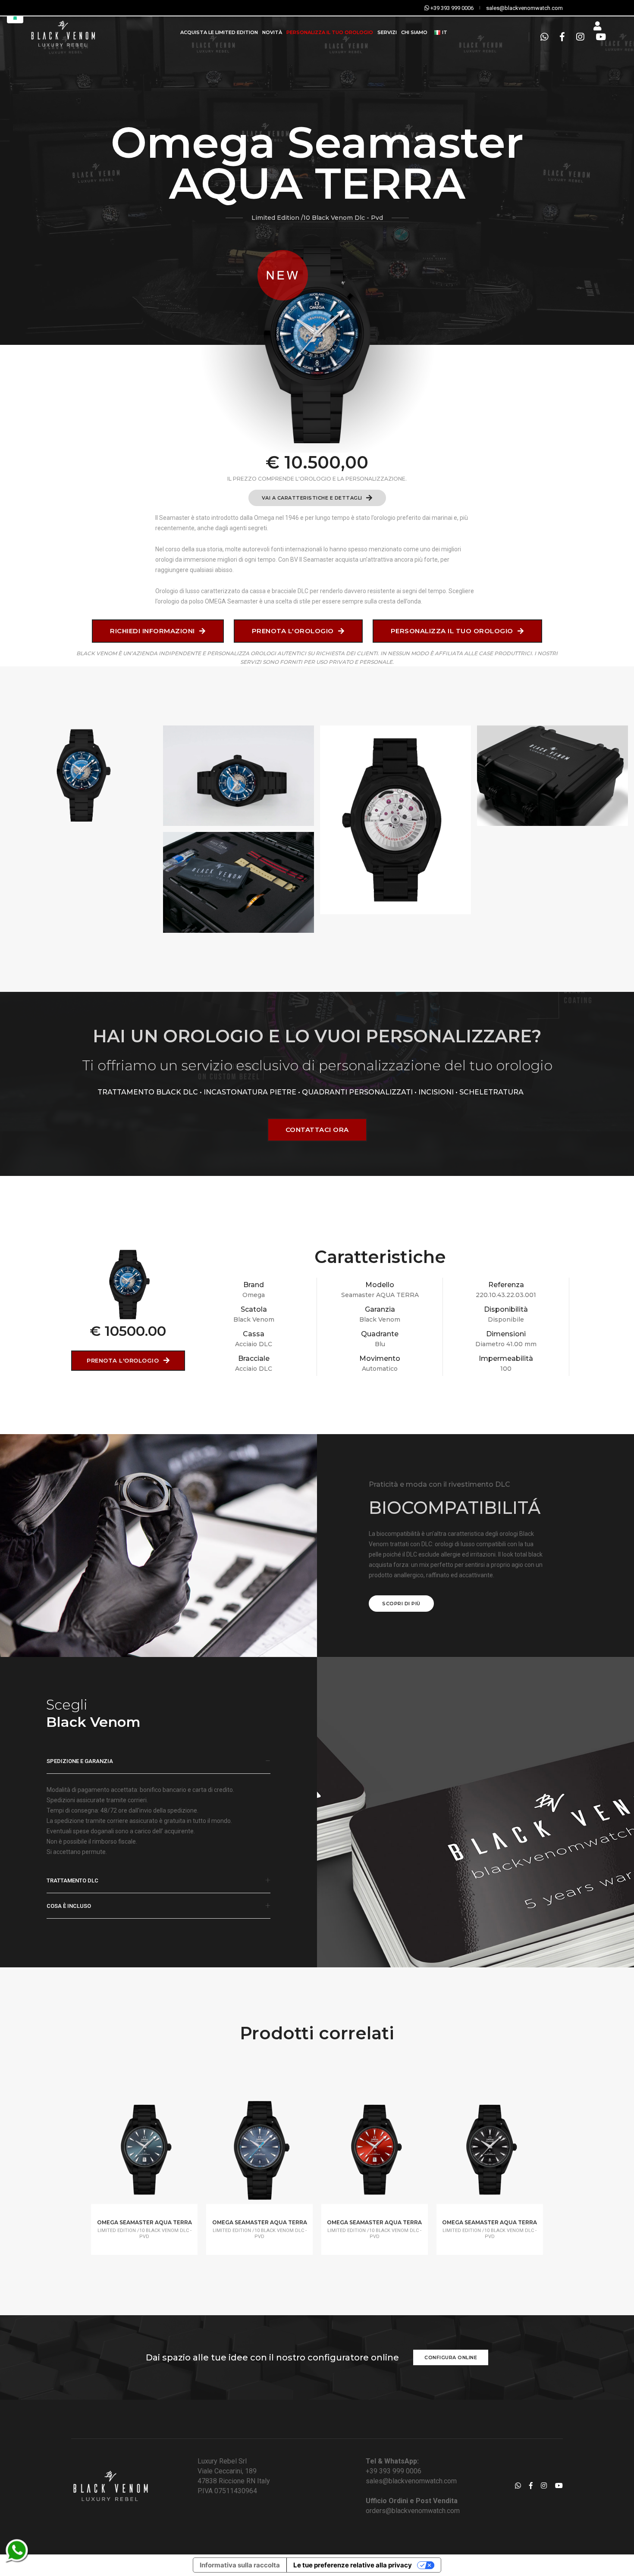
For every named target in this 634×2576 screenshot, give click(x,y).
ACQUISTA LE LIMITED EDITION (219, 32)
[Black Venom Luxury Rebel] (62, 33)
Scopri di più (401, 1604)
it (444, 32)
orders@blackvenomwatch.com (413, 2511)
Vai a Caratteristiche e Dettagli (313, 498)
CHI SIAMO (414, 32)
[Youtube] (598, 37)
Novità (272, 32)
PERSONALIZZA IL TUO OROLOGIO (330, 32)
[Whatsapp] (544, 37)
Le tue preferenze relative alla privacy (353, 2565)
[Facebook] (562, 37)
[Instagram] (580, 37)
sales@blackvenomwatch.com (411, 2481)
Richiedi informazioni (153, 631)
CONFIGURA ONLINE (451, 2357)
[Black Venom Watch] (82, 776)
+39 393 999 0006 (394, 2471)
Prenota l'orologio (294, 631)
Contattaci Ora (317, 1130)
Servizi (387, 32)
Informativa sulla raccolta (240, 2565)
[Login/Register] (597, 26)
